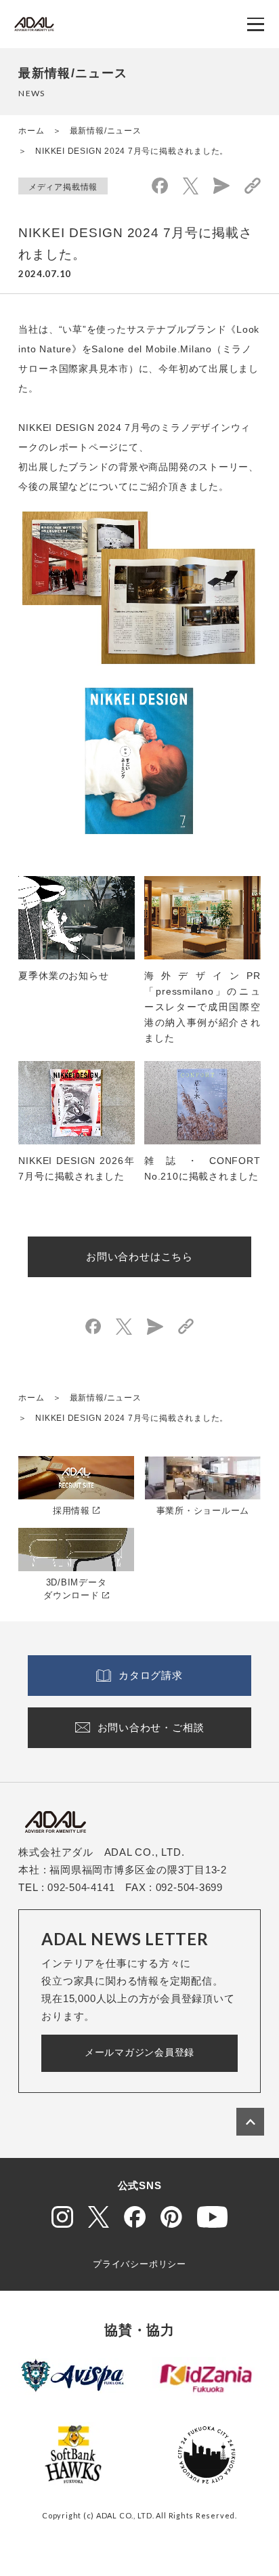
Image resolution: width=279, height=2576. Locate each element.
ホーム (31, 131)
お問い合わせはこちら (139, 1256)
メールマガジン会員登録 (139, 2052)
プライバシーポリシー (139, 2264)
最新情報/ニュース (106, 131)
